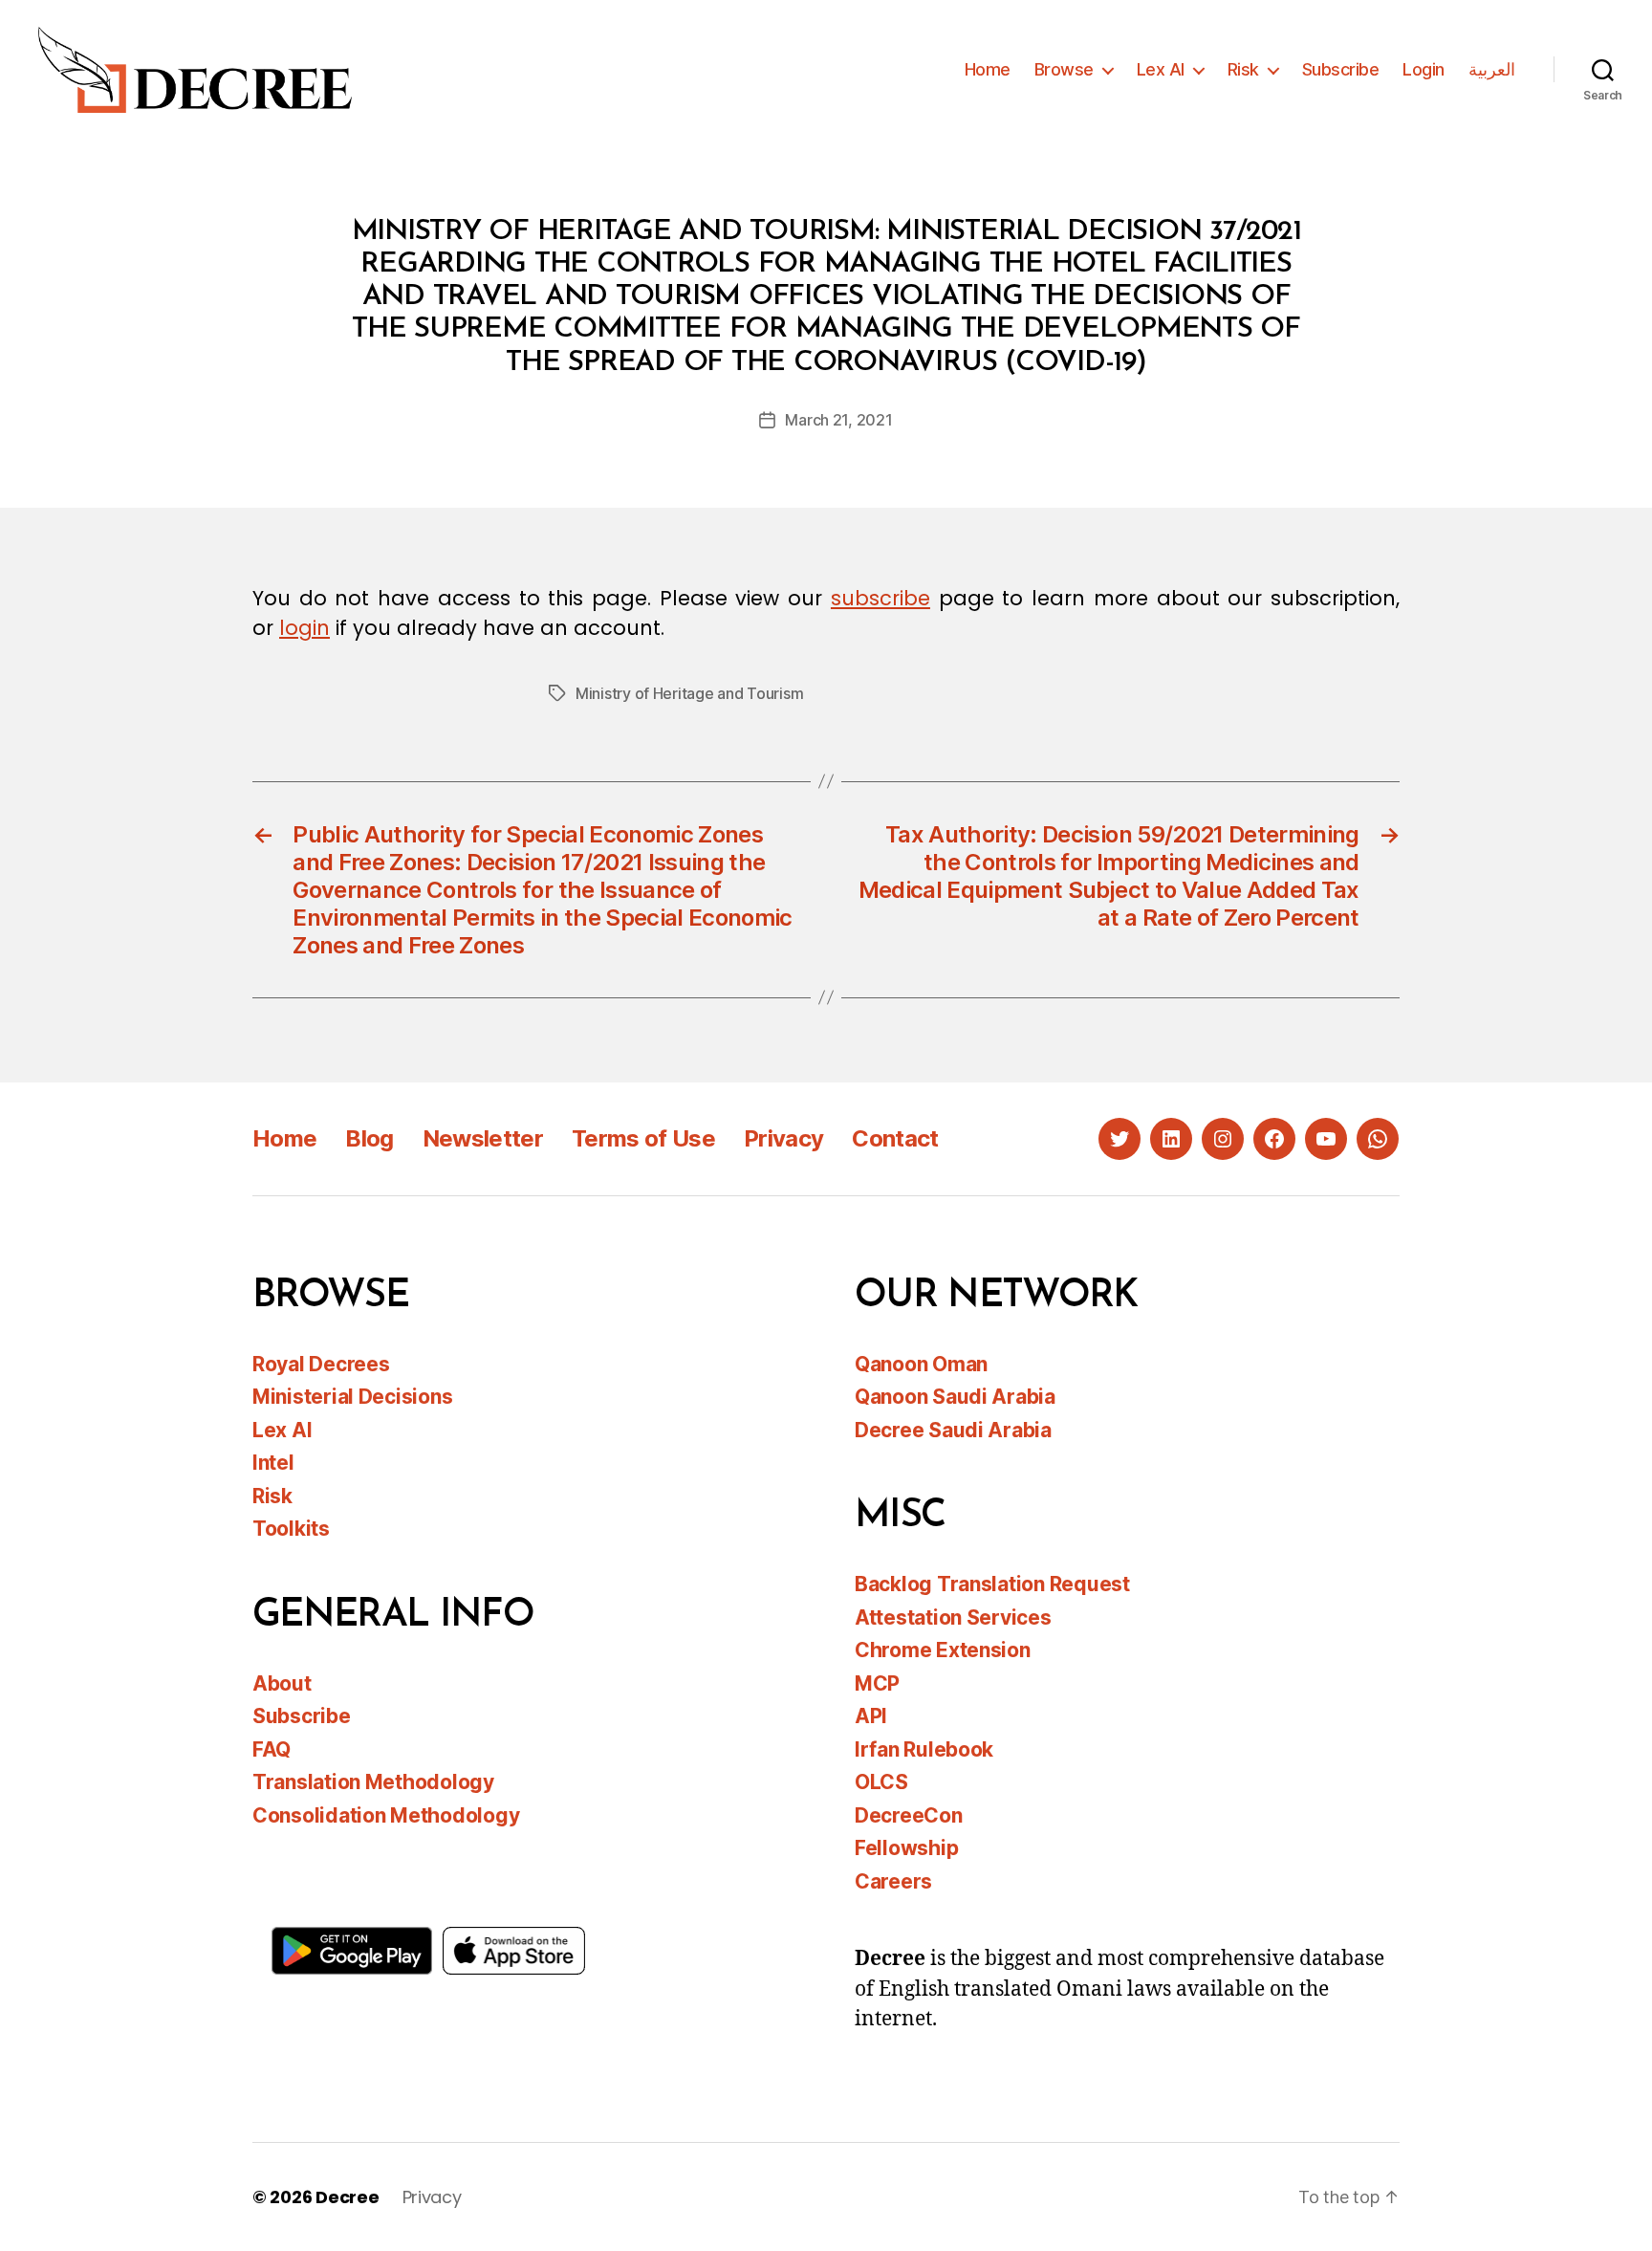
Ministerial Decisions (352, 1397)
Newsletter (483, 1138)
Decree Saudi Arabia (953, 1430)
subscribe (880, 598)
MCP (877, 1683)
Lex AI (1161, 69)
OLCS (881, 1782)
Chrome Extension (943, 1650)
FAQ (272, 1749)
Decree (347, 2197)
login (304, 628)
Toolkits (291, 1529)
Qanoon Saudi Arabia (955, 1397)
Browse (1064, 69)
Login (1424, 69)
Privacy (783, 1138)
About (282, 1683)
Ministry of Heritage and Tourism (689, 693)
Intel (273, 1463)
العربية (1492, 69)
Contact (895, 1138)
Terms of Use (643, 1138)
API (871, 1716)
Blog (369, 1138)
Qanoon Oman (921, 1364)
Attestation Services (953, 1617)
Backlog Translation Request (992, 1584)
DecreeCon (909, 1815)
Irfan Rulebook (924, 1749)
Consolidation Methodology (386, 1815)
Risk (1243, 69)
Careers (893, 1881)
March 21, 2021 (838, 420)
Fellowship (906, 1848)
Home (988, 69)
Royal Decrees (321, 1364)
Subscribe (1341, 69)
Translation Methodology (373, 1782)
